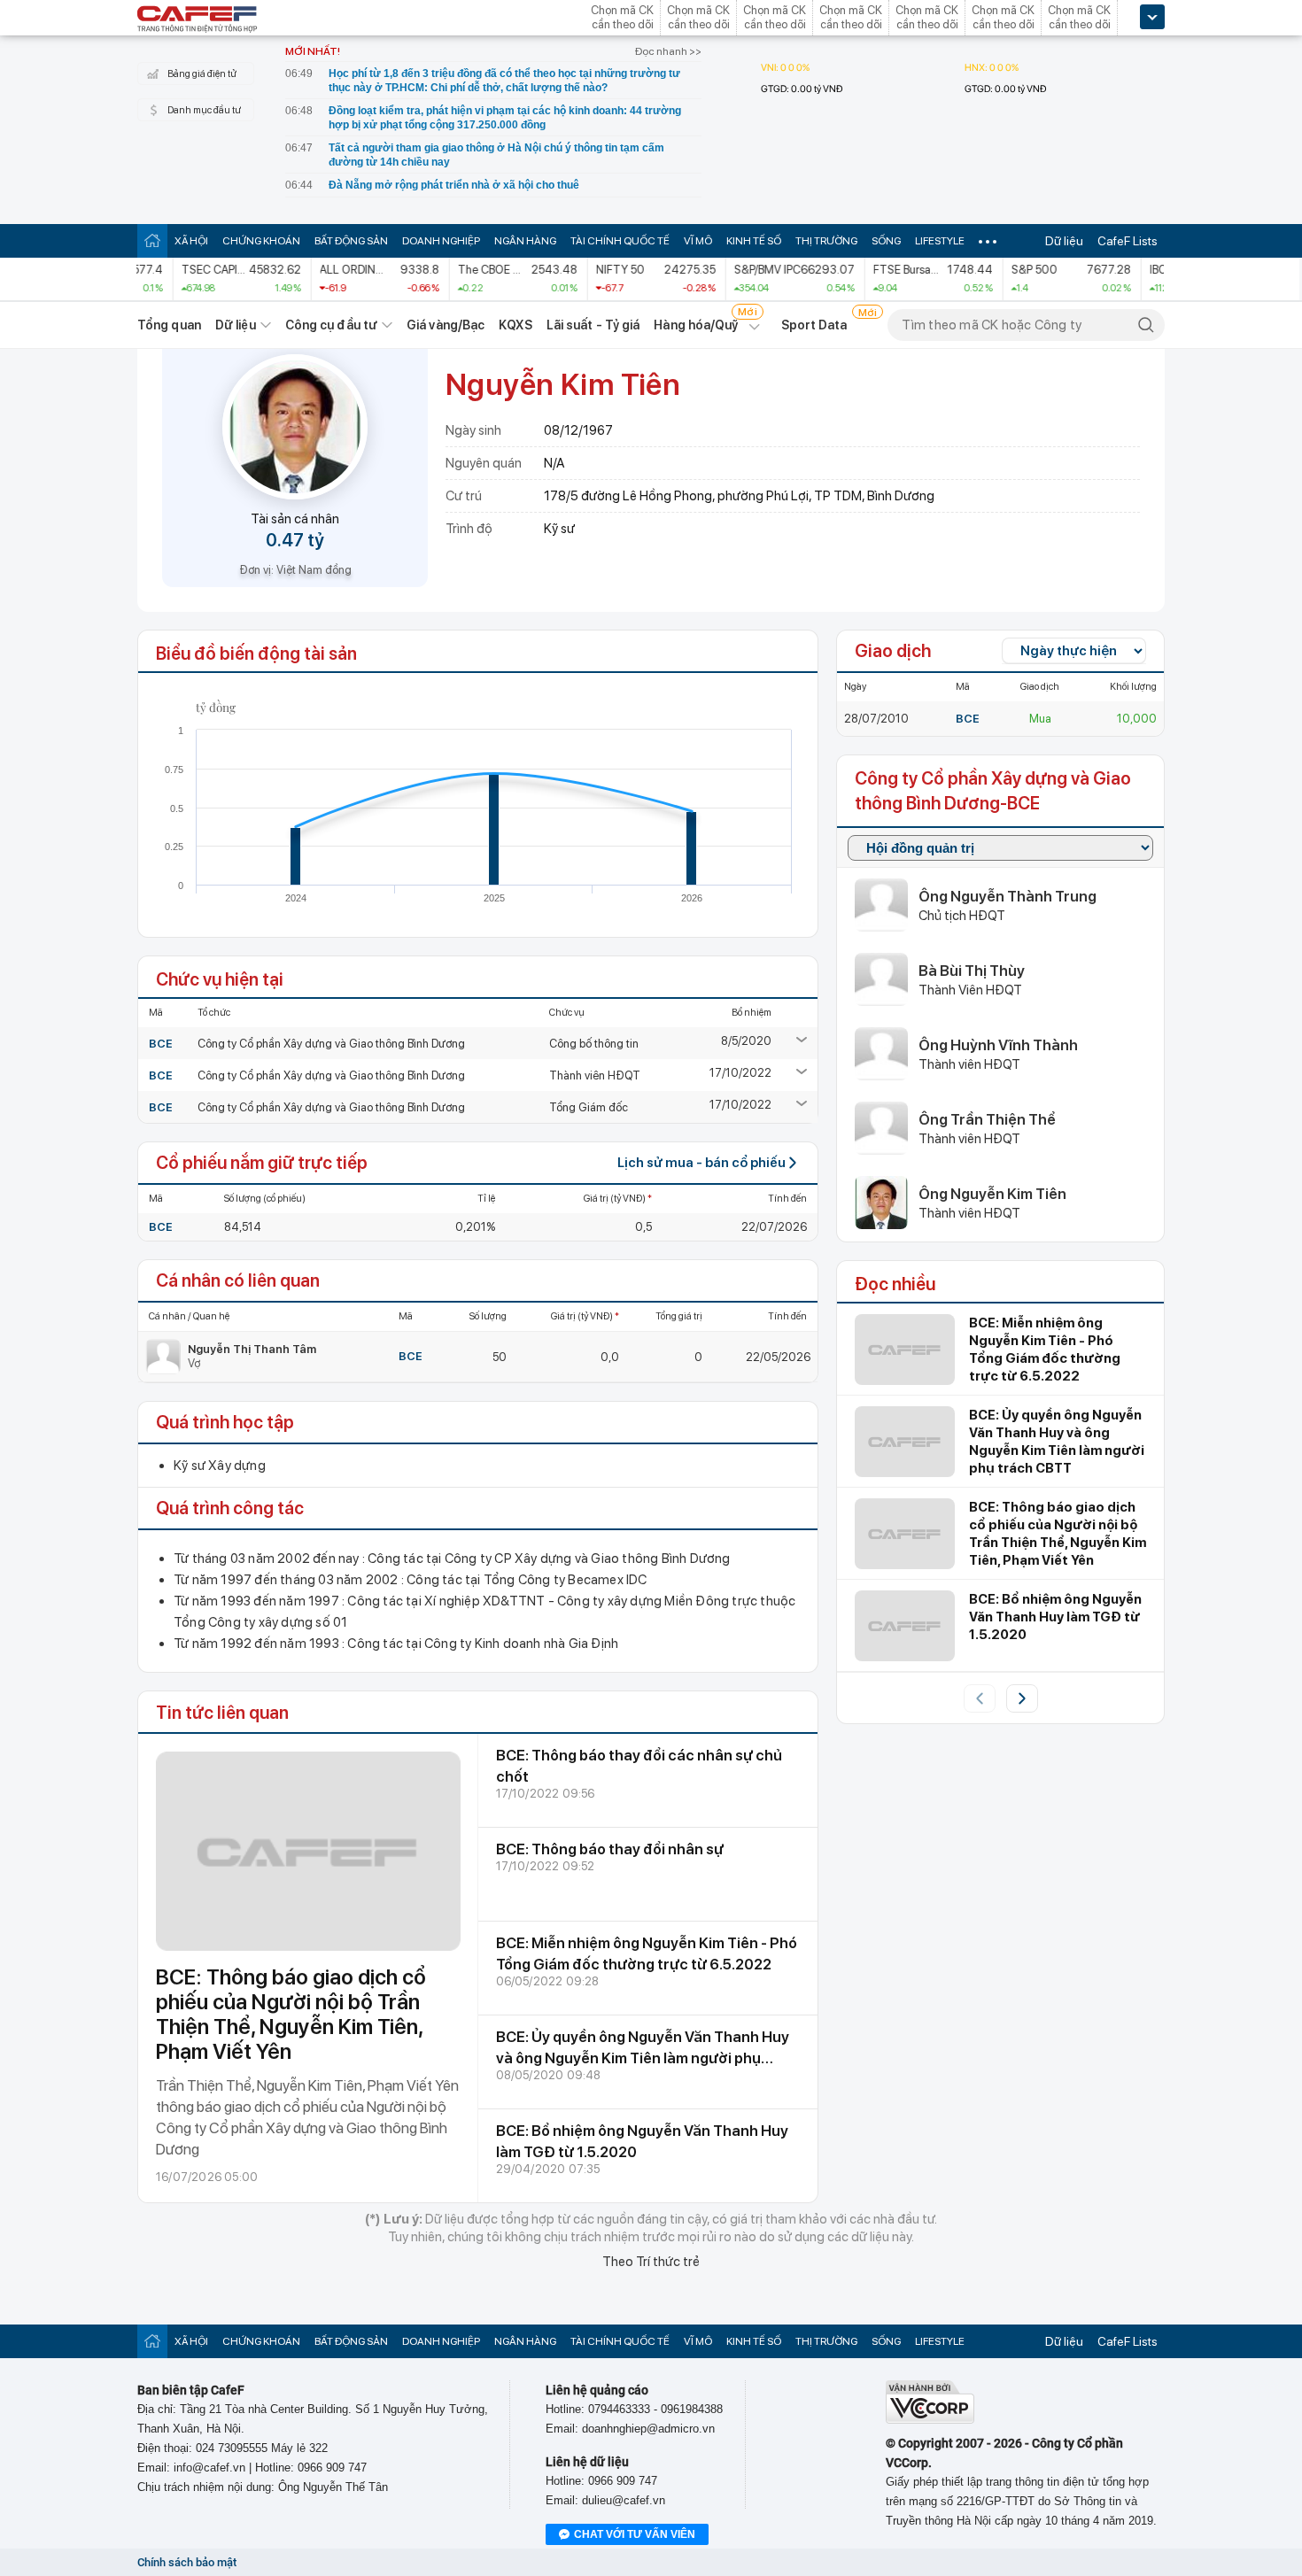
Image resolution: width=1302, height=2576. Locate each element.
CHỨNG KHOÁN (261, 241)
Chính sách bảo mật (187, 2562)
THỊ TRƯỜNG (826, 241)
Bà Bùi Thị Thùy (972, 971)
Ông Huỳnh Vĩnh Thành (998, 1045)
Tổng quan (169, 325)
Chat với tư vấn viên (635, 2534)
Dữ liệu (1064, 241)
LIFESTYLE (940, 241)
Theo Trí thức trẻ (651, 2262)
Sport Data (814, 325)
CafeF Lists (1128, 241)
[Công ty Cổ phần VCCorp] (930, 2420)
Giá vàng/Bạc (446, 325)
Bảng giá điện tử (202, 74)
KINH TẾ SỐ (754, 241)
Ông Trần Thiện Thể (987, 1119)
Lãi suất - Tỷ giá (593, 325)
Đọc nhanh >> (668, 51)
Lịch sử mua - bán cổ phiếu (701, 1163)
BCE (161, 1044)
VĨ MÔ (698, 241)
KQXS (515, 325)
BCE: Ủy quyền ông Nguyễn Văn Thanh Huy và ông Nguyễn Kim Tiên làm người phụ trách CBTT (643, 2058)
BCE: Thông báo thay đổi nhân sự (610, 1849)
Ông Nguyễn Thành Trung (1007, 896)
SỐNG (886, 241)
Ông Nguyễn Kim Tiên (992, 1194)
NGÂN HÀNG (525, 241)
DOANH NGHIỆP (441, 241)
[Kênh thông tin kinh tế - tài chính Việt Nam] (198, 20)
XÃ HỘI (191, 241)
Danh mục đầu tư (204, 110)
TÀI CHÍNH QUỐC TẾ (620, 241)
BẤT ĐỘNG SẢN (351, 241)
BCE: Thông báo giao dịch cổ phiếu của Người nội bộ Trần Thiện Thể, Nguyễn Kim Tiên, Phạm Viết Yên (291, 2014)
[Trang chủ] (152, 240)
